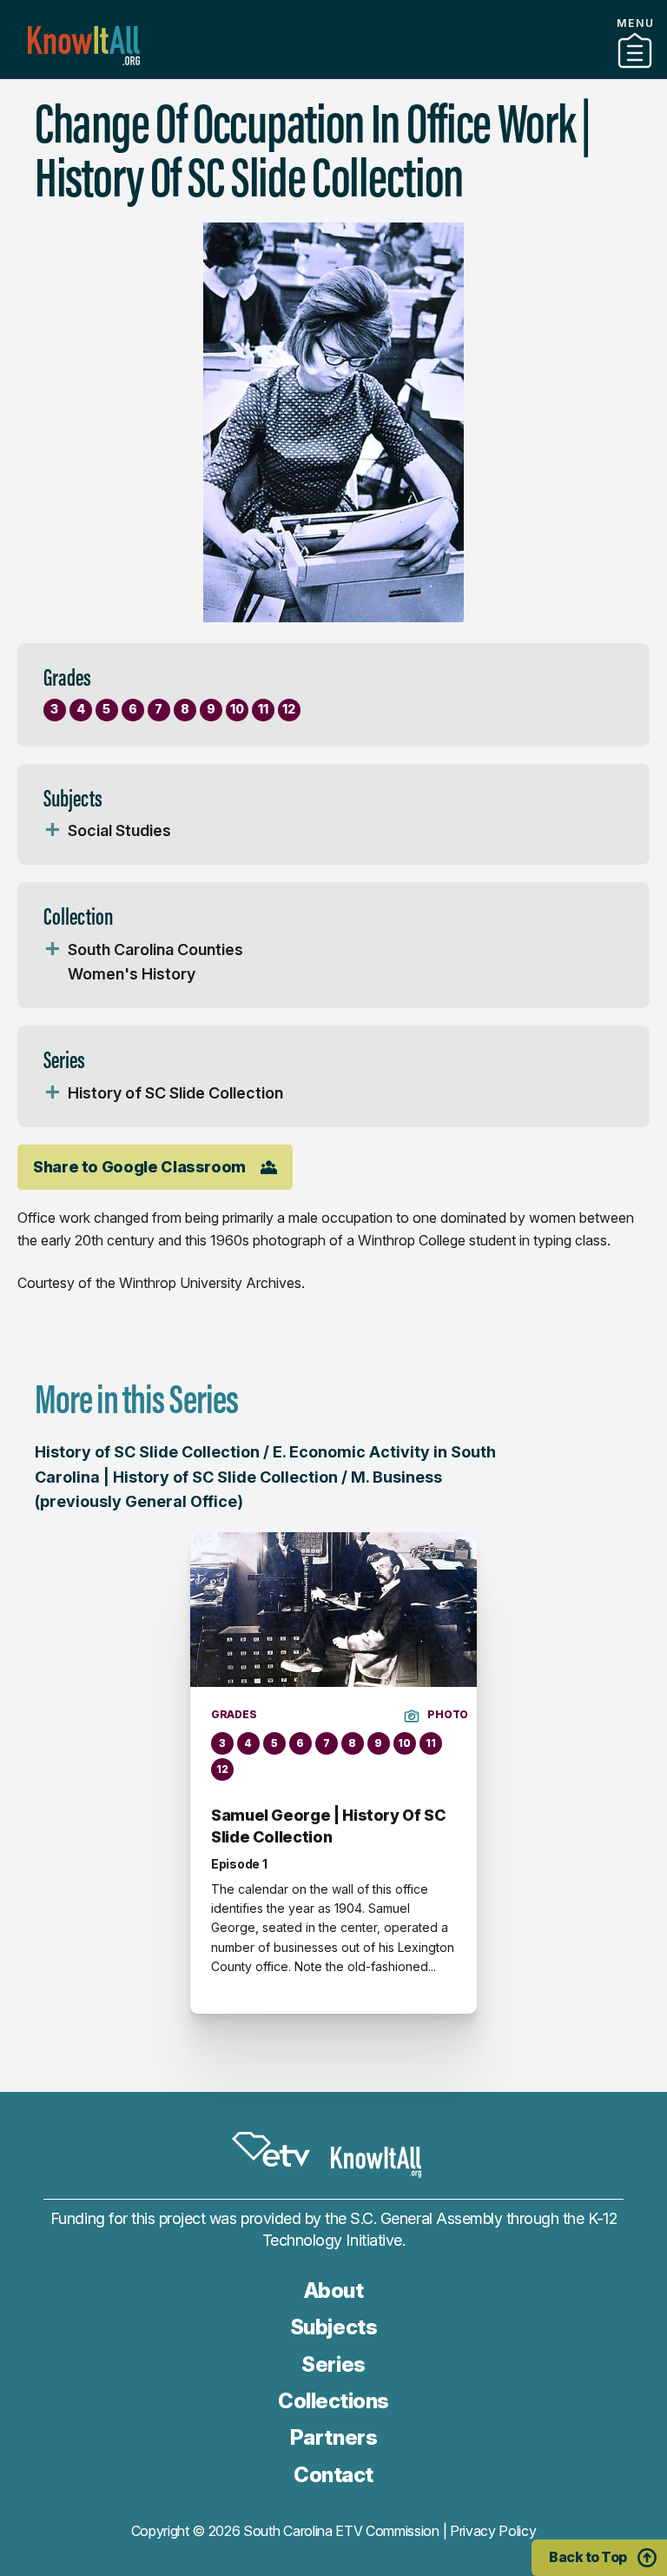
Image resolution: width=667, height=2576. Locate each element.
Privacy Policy (493, 2531)
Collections (333, 2401)
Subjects (333, 2327)
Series (333, 2364)
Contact (333, 2475)
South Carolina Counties (155, 949)
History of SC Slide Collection (175, 1093)
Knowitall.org (84, 46)
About (334, 2291)
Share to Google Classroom (139, 1167)
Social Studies (119, 830)
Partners (333, 72)
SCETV (271, 2150)
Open (52, 831)
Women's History (132, 974)
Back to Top (588, 2557)
